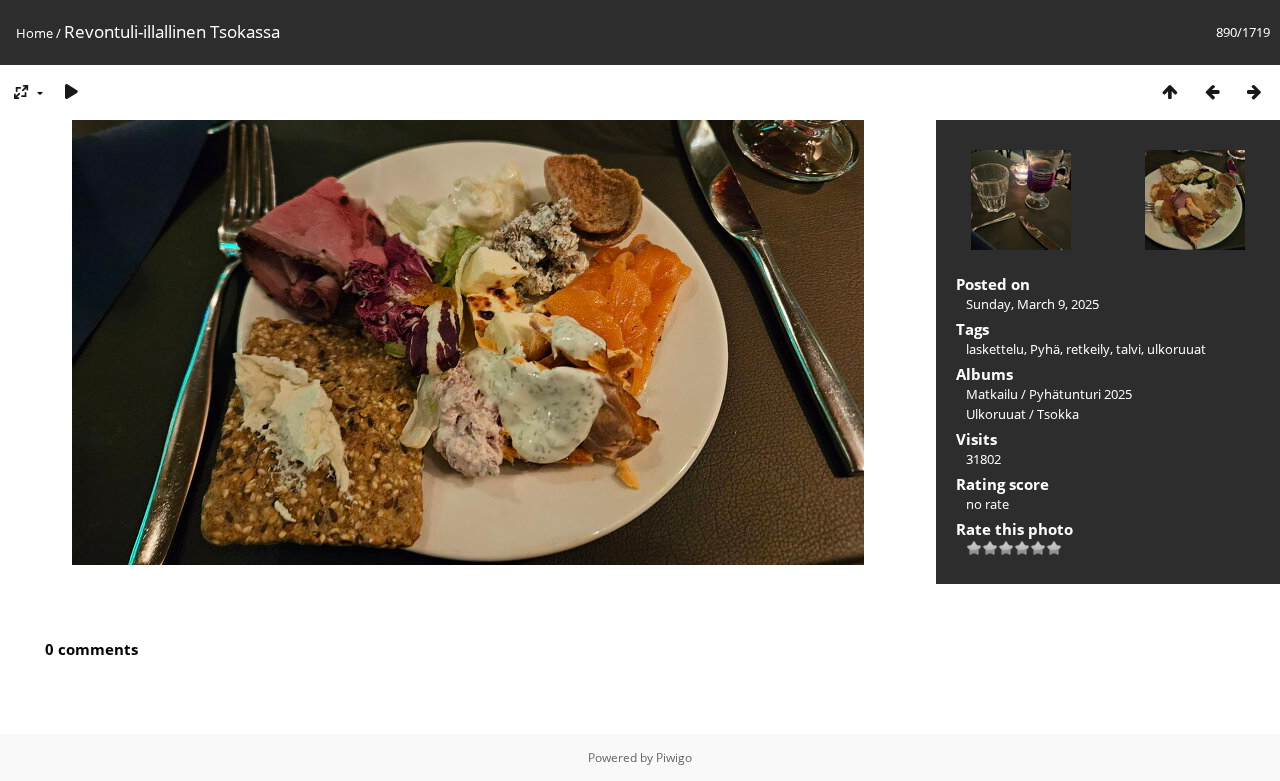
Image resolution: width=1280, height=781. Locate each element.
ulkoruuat (1176, 349)
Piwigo (674, 757)
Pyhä (1045, 349)
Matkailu (992, 394)
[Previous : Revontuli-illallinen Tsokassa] (1212, 91)
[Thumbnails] (1170, 91)
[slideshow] (71, 91)
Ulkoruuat (996, 414)
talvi (1128, 349)
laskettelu (995, 349)
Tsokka (1058, 414)
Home (34, 33)
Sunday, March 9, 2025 (1032, 304)
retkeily (1088, 349)
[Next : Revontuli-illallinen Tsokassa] (1254, 91)
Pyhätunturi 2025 (1080, 394)
